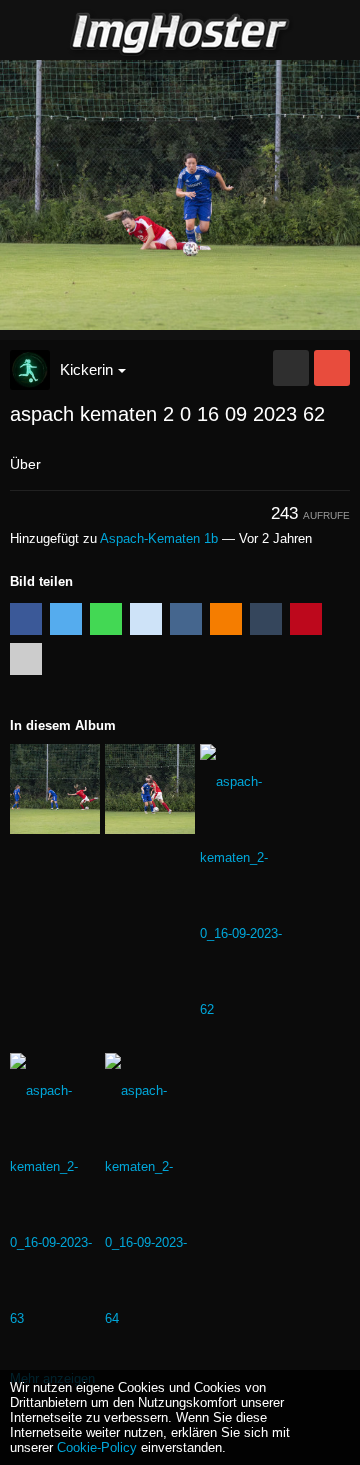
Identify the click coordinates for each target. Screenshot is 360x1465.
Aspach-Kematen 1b (159, 538)
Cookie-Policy (97, 1447)
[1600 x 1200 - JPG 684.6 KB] (291, 368)
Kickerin (86, 369)
